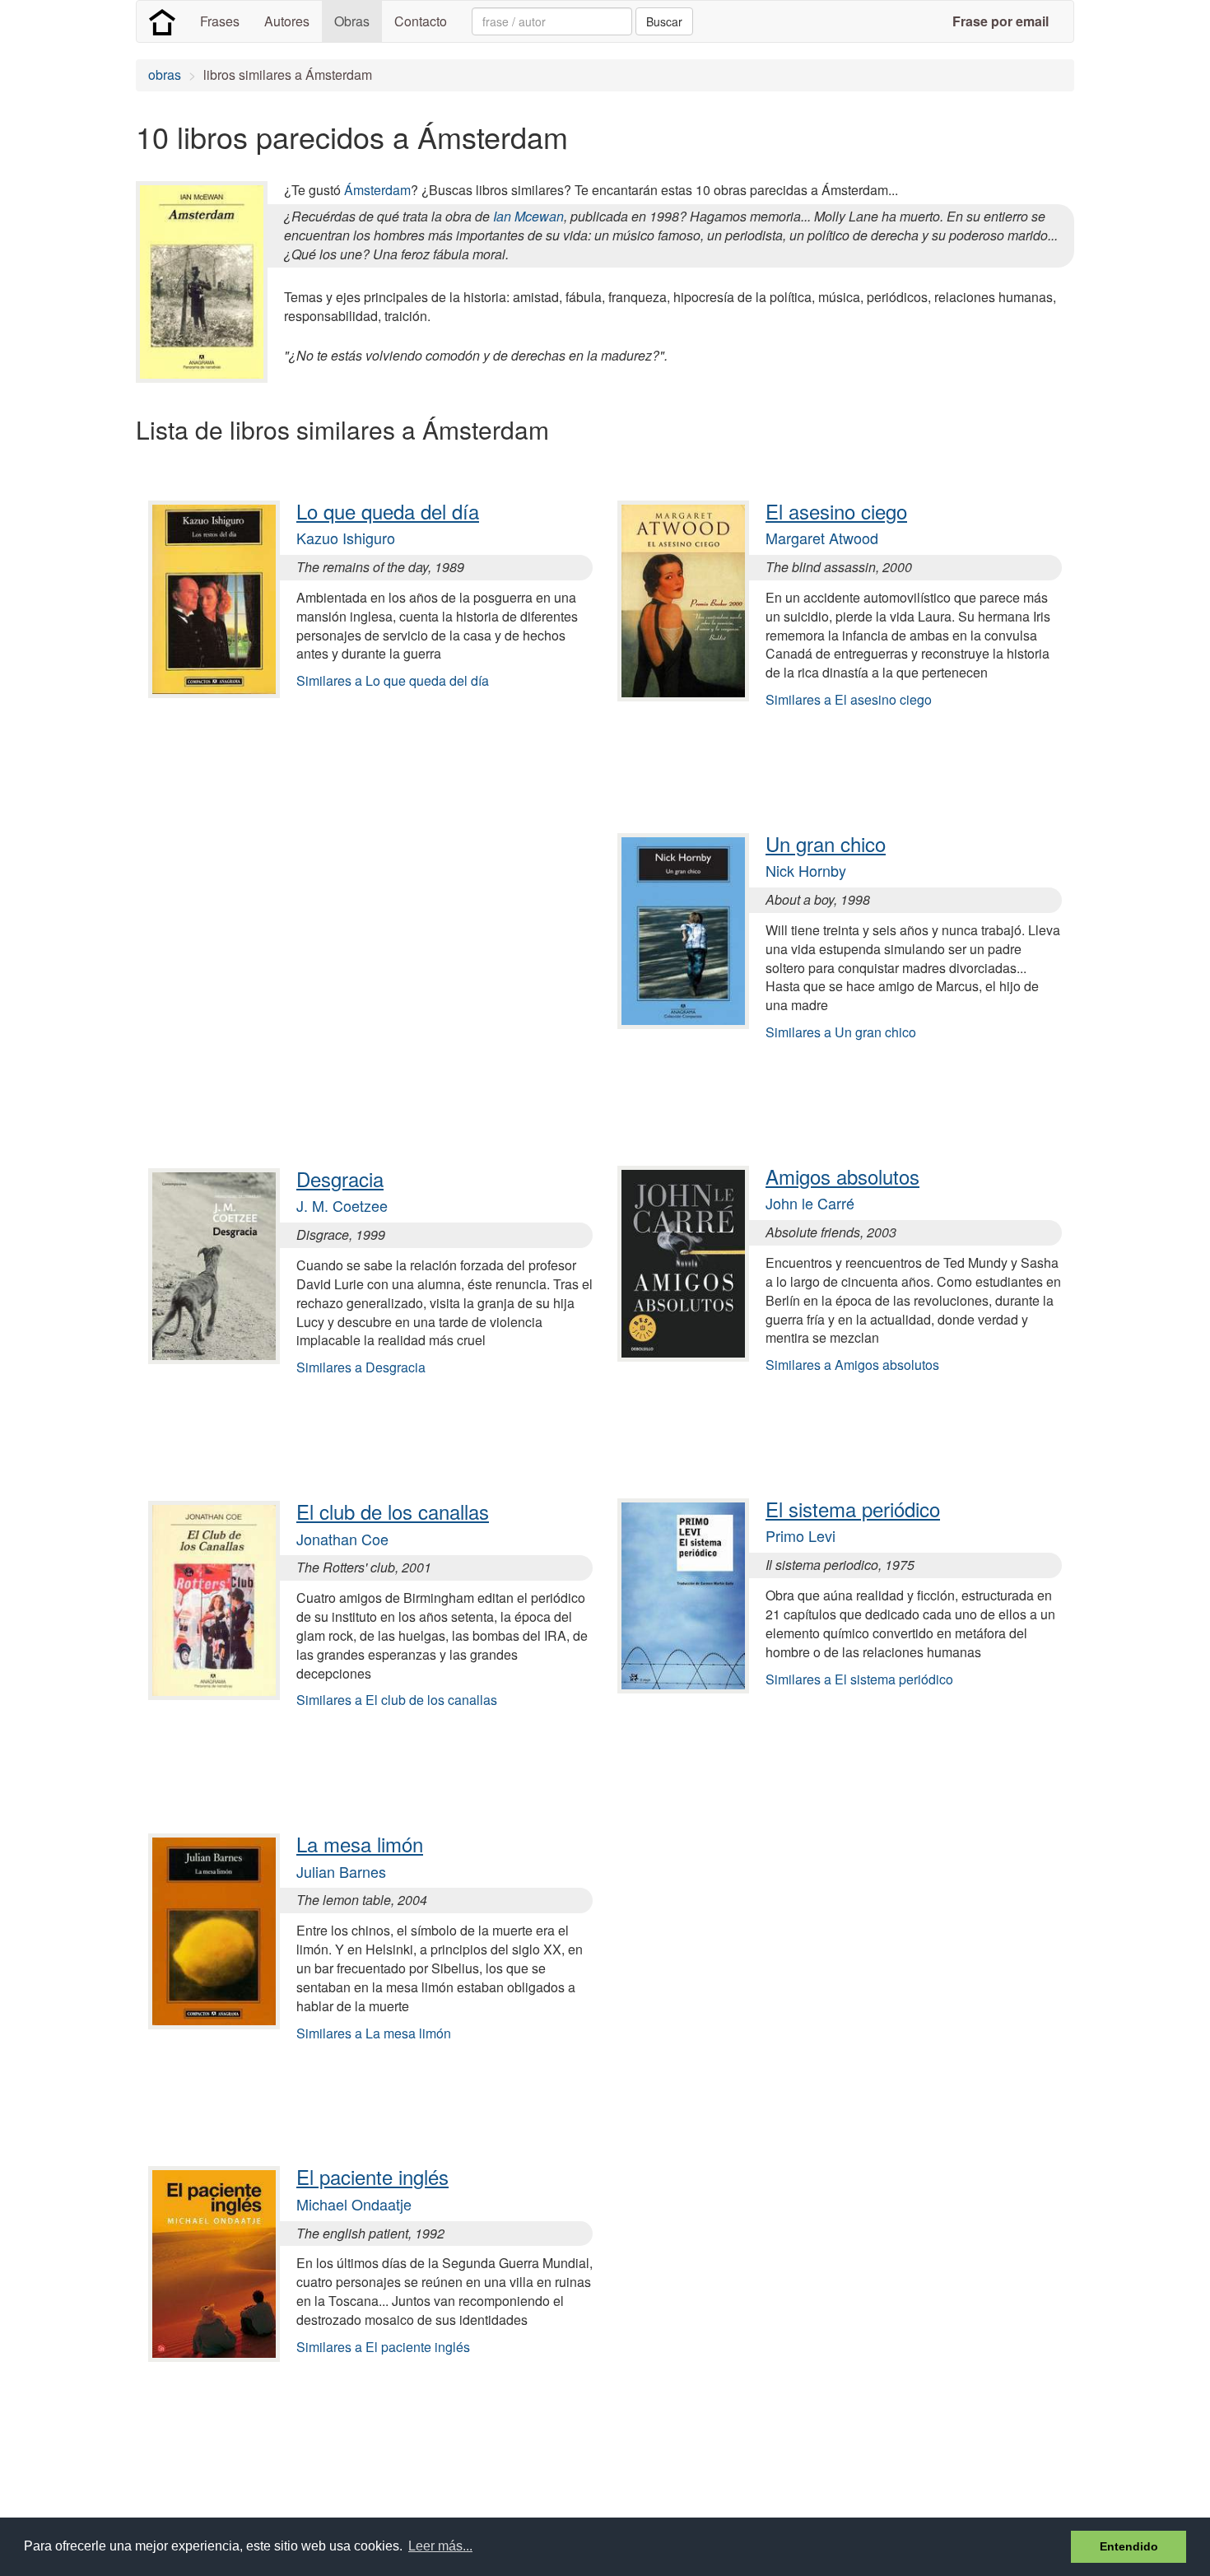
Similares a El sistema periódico (859, 1679)
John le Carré (810, 1203)
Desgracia (340, 1179)
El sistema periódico (853, 1509)
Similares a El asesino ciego (849, 699)
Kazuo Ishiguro (346, 538)
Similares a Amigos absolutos (852, 1365)
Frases (220, 21)
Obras (352, 21)
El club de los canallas (393, 1511)
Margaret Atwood (822, 538)
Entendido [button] (1129, 2546)
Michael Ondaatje (354, 2204)
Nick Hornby (806, 870)
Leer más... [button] (440, 2546)
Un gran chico (826, 843)
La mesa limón (360, 1844)
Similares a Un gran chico (841, 1032)
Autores (287, 21)
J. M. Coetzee (342, 1205)
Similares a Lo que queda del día (393, 680)
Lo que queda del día (388, 511)
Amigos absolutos (842, 1176)
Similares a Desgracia (361, 1367)
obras (165, 75)
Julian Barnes (341, 1871)
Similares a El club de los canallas (397, 1700)
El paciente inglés (372, 2176)
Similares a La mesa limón (374, 2033)
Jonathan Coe (342, 1539)
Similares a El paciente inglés (383, 2347)
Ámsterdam (377, 190)
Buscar (664, 21)
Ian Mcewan (528, 216)
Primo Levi (800, 1535)
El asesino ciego (836, 511)
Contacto (421, 21)
